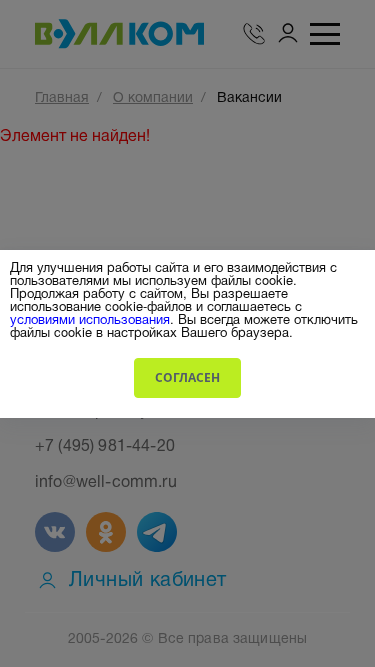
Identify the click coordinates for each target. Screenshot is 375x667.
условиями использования (90, 318)
